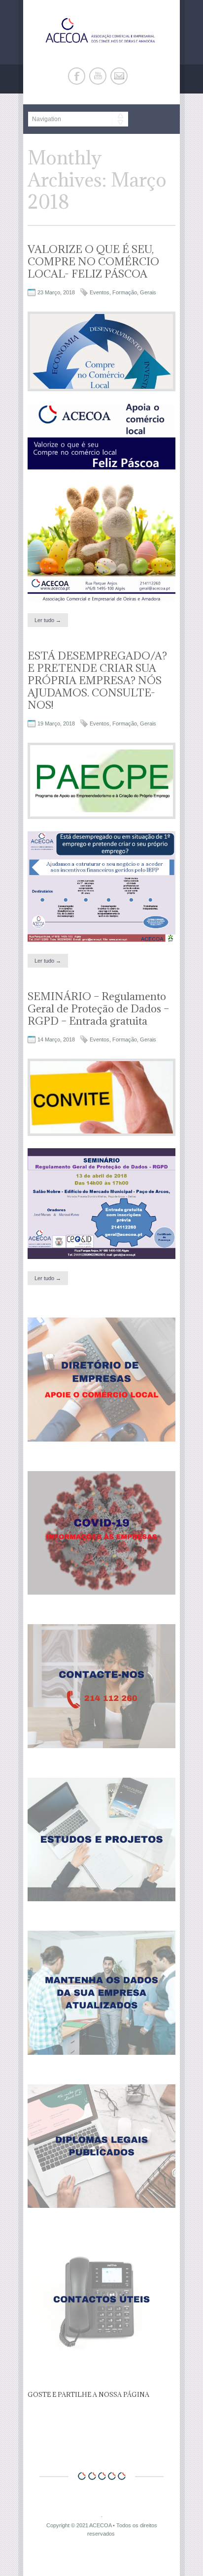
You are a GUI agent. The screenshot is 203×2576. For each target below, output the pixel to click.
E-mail (119, 76)
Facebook (77, 76)
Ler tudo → (48, 620)
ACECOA (100, 2525)
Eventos (100, 292)
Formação (125, 292)
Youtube (98, 76)
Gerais (148, 292)
